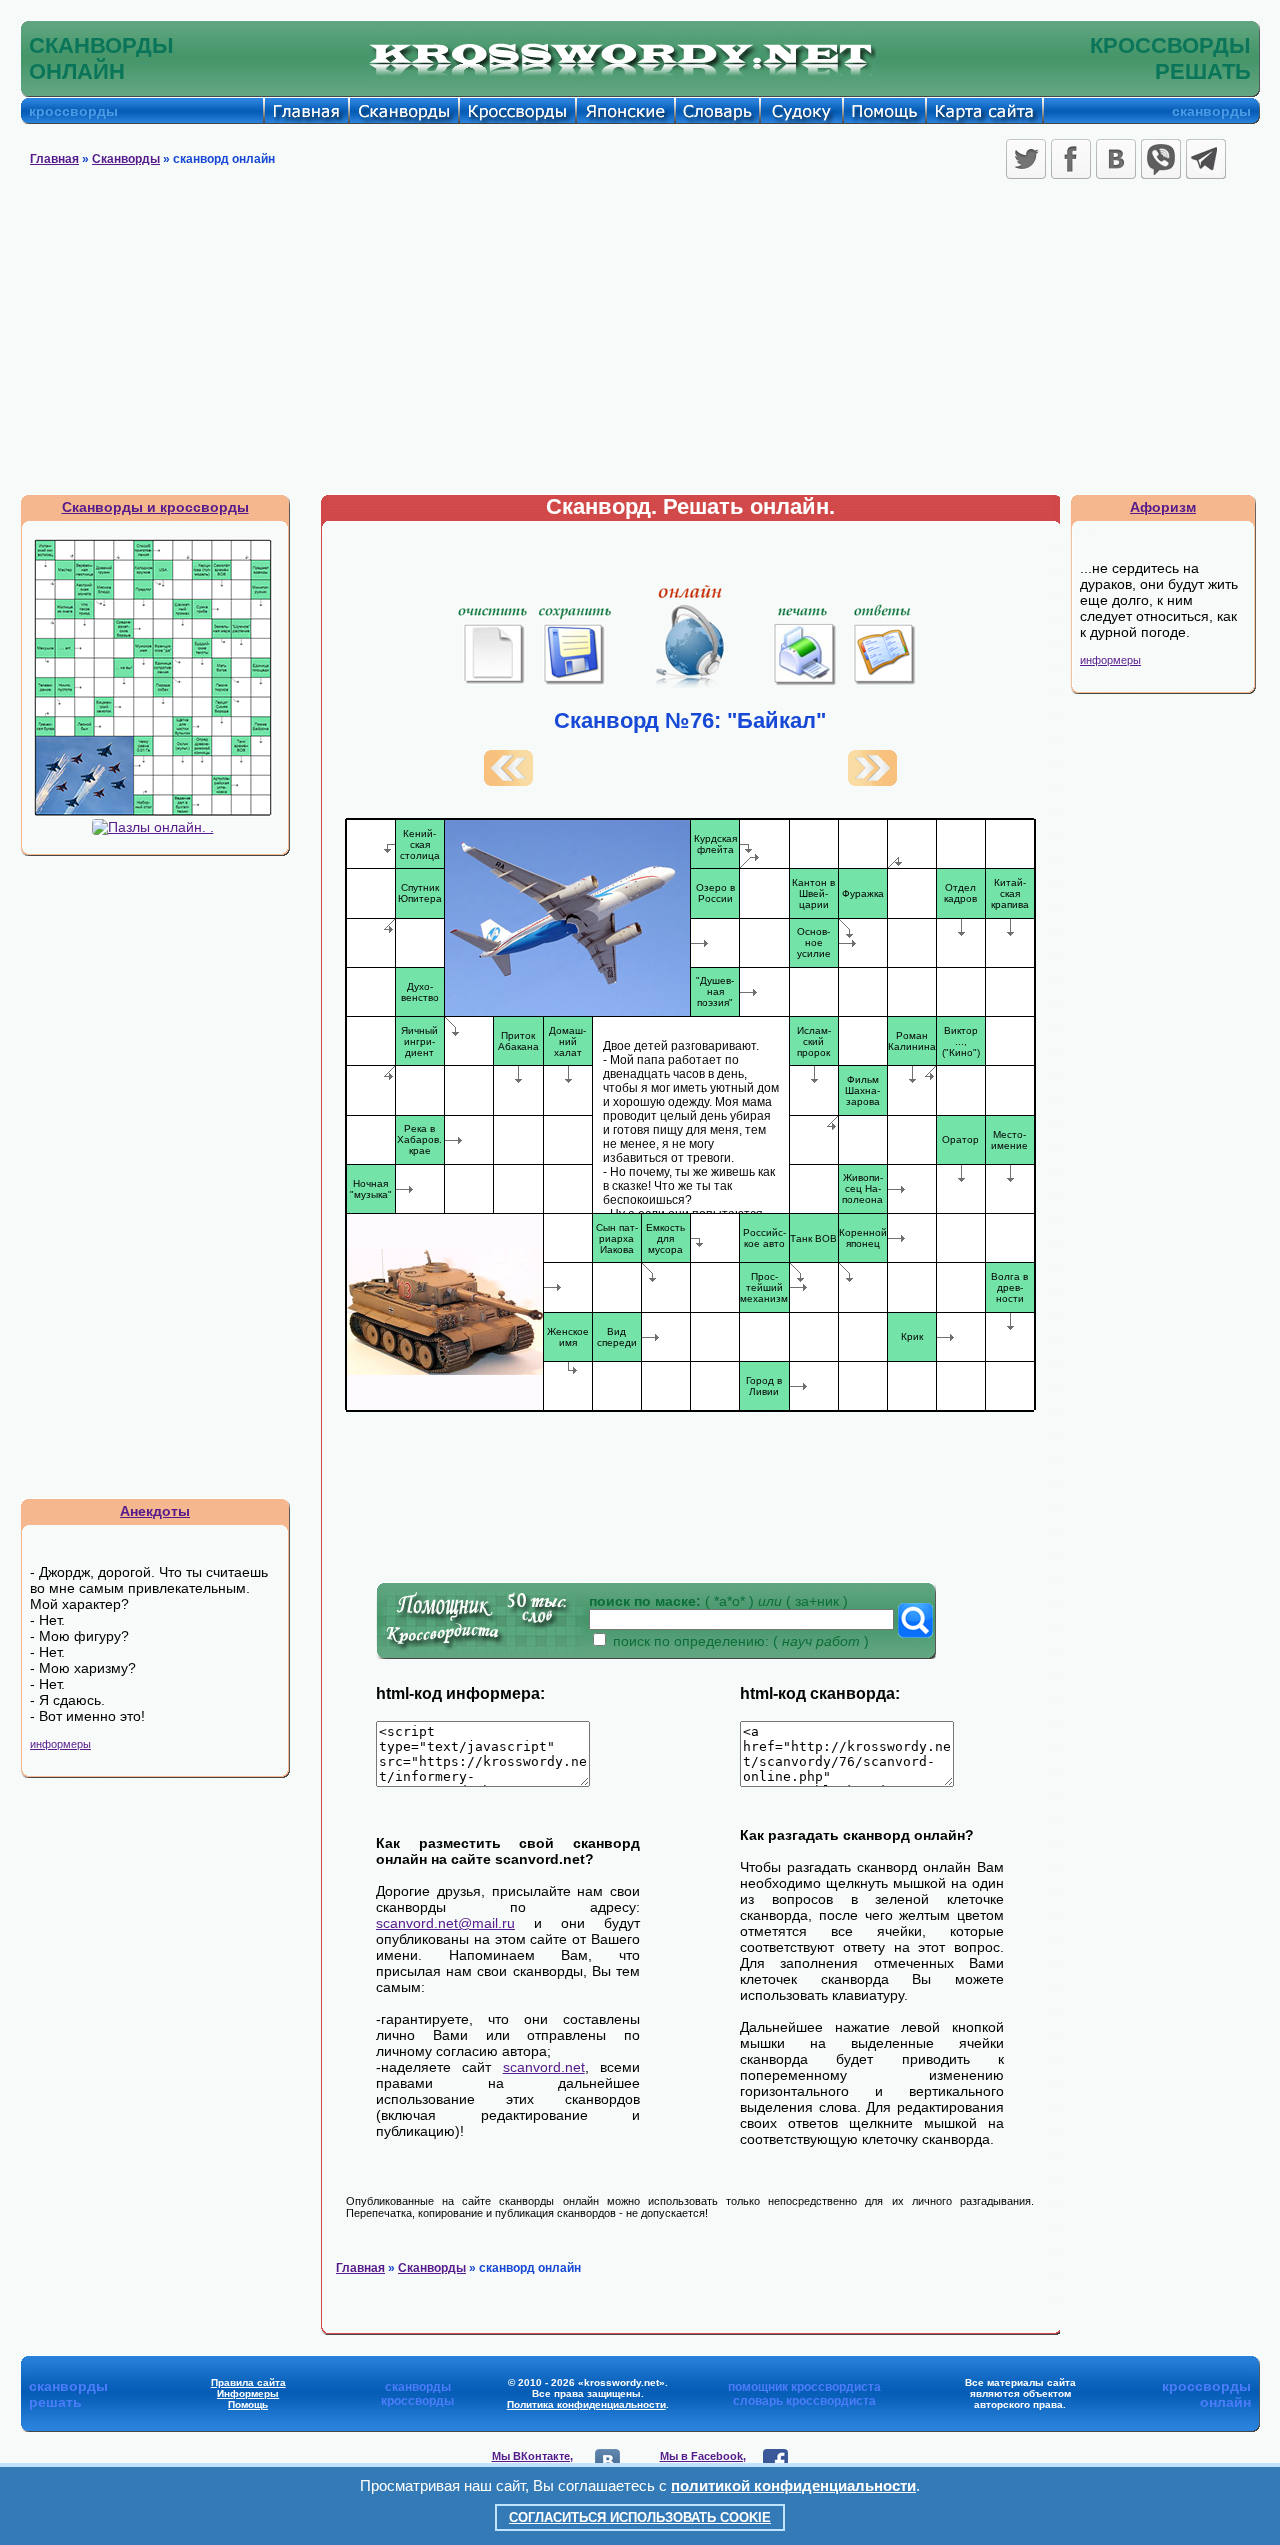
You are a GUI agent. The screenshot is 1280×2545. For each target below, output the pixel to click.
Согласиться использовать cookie (640, 2517)
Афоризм (1163, 507)
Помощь (248, 2404)
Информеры (248, 2393)
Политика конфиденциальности (586, 2404)
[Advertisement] (640, 344)
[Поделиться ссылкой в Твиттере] (1026, 159)
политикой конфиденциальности (793, 2485)
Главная (54, 159)
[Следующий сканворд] (872, 781)
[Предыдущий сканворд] (508, 781)
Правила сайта (248, 2382)
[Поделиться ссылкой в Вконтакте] (1116, 159)
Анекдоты (155, 1511)
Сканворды (126, 159)
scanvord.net (544, 2067)
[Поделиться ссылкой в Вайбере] (1161, 159)
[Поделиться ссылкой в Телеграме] (1206, 159)
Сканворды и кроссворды (155, 507)
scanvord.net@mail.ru (445, 1923)
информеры (60, 1744)
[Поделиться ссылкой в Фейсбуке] (1071, 159)
